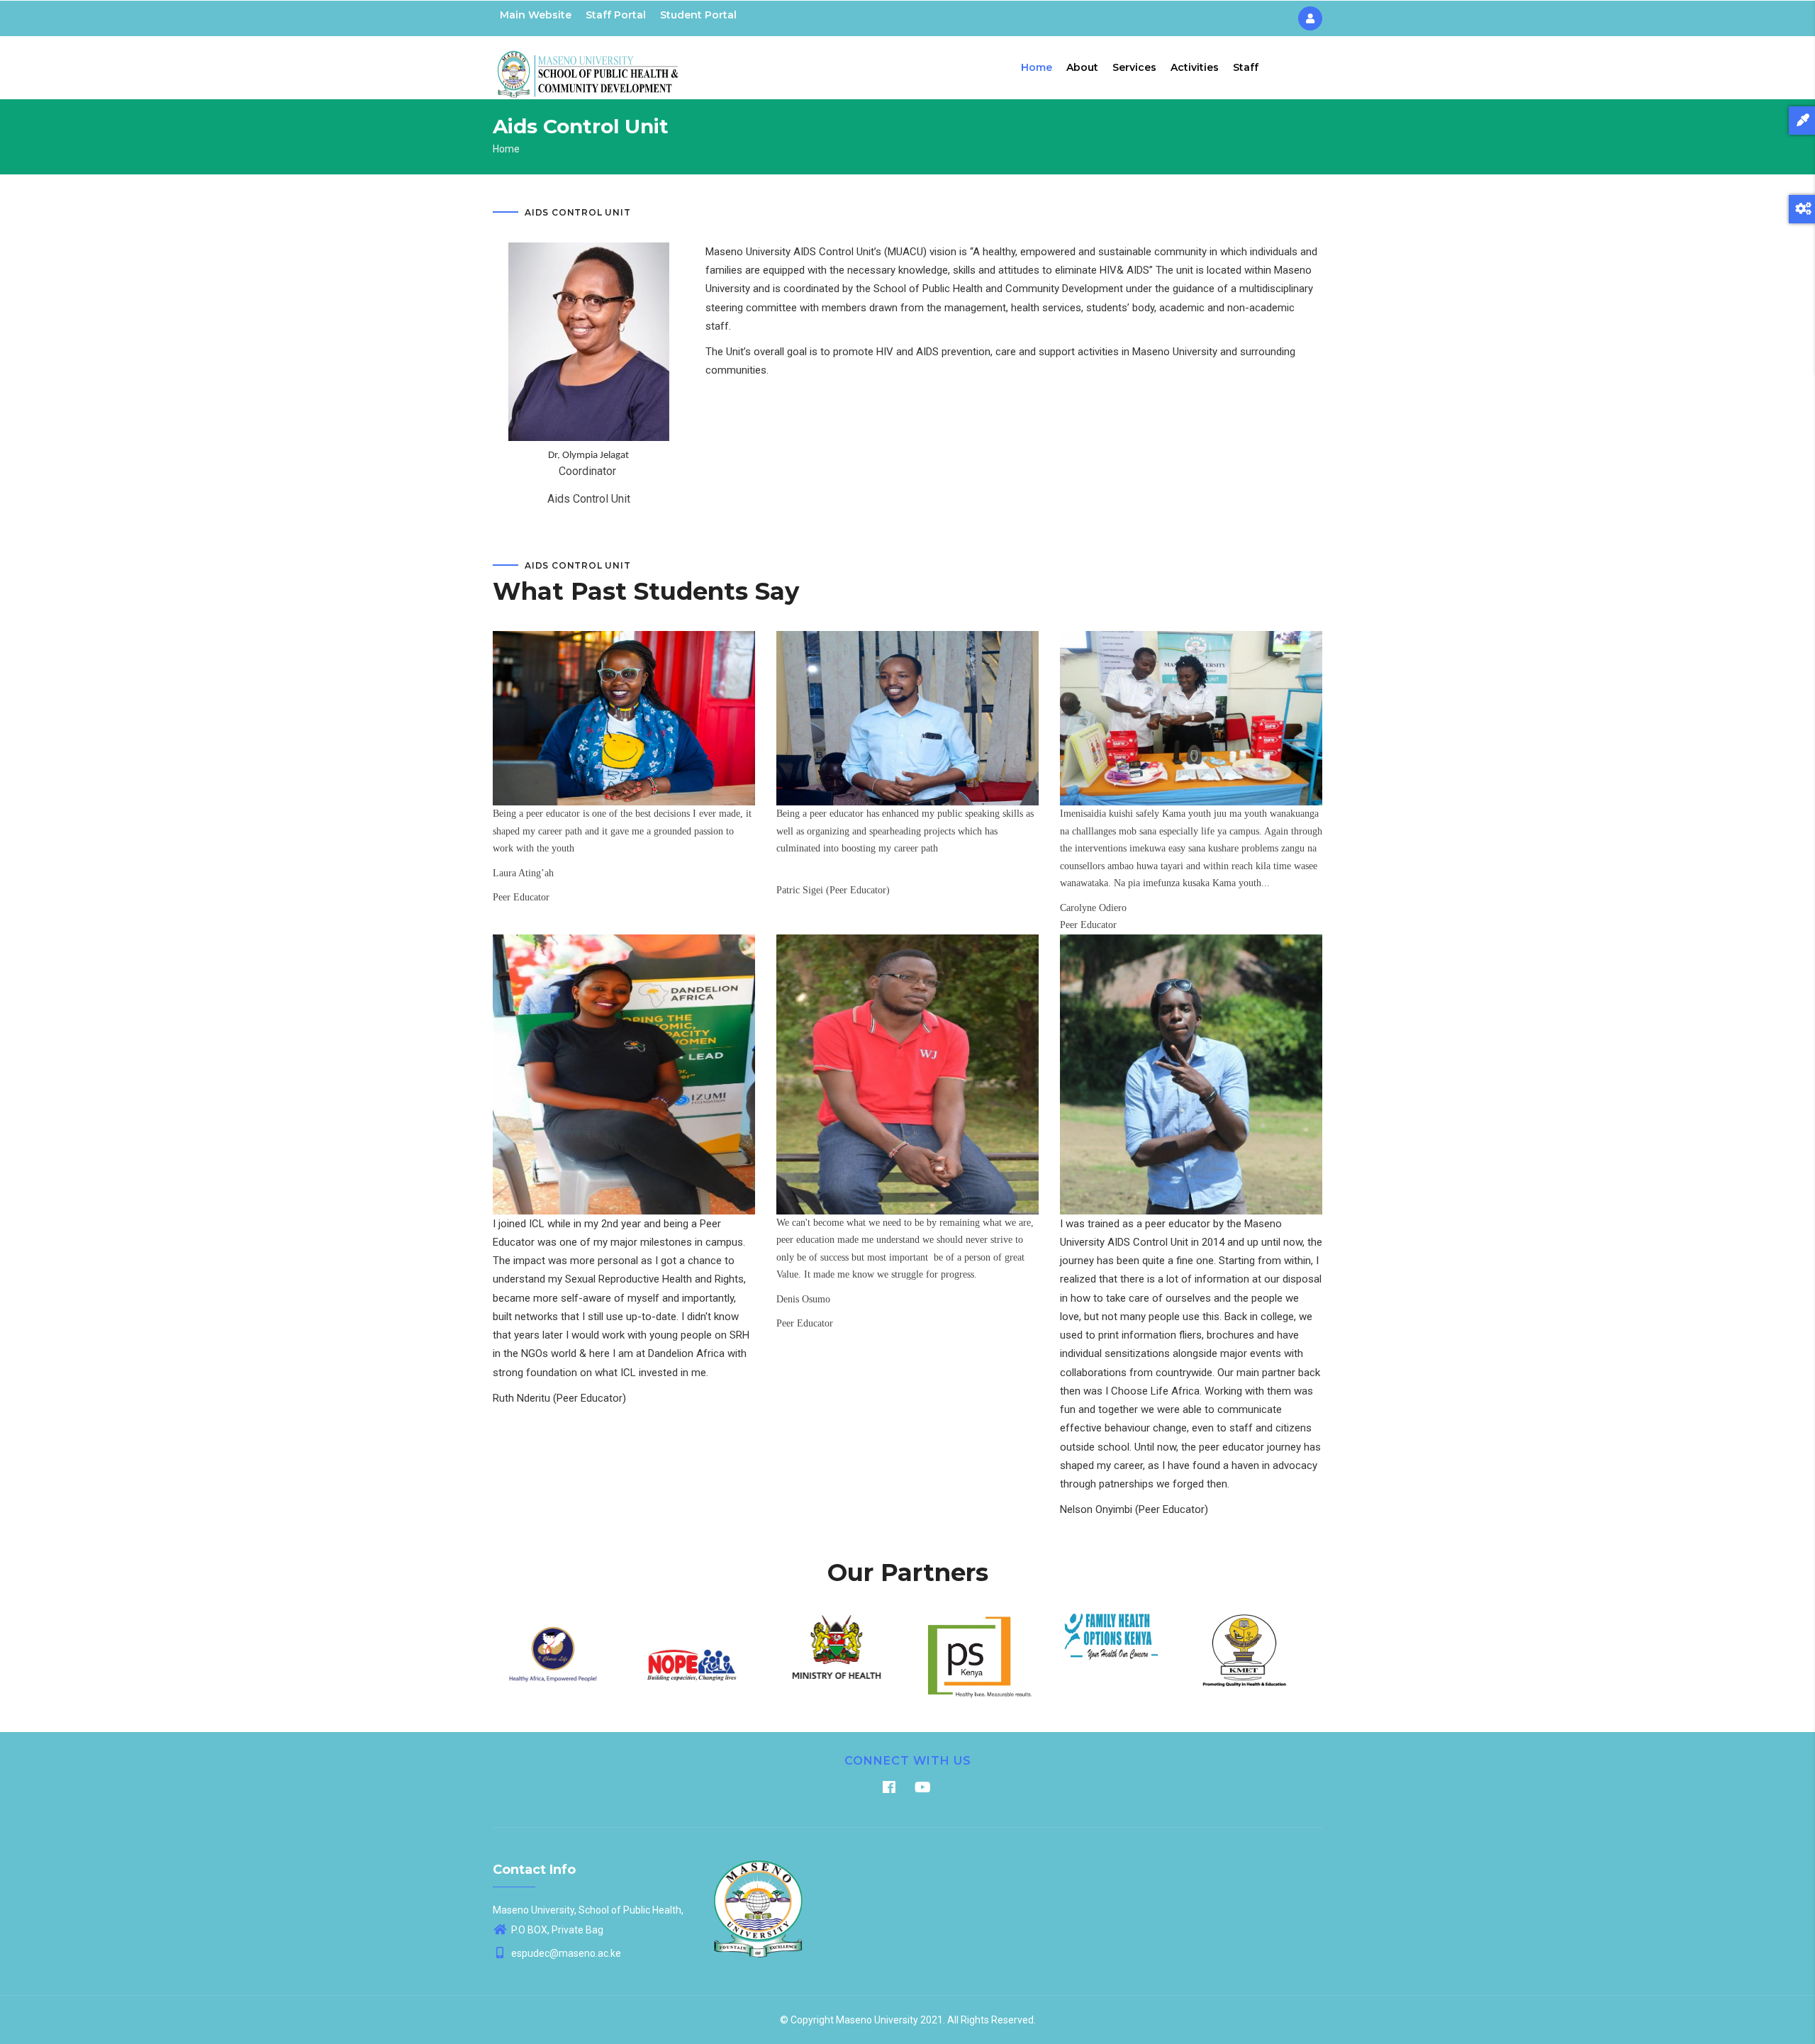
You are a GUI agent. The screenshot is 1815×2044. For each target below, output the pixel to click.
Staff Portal (616, 15)
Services (1134, 67)
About (1082, 67)
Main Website (536, 15)
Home (1037, 67)
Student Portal (698, 15)
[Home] (588, 65)
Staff (1246, 67)
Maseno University (877, 2020)
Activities (1195, 67)
